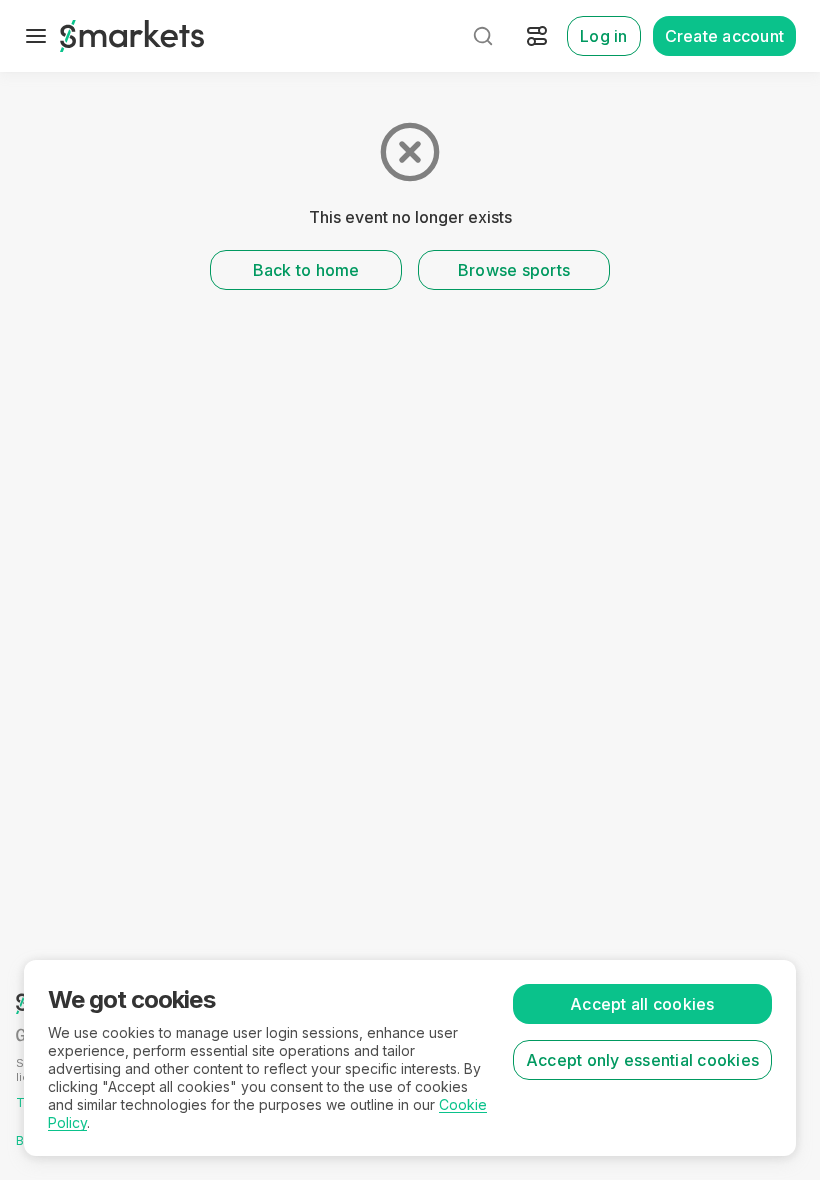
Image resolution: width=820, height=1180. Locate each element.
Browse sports (514, 270)
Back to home (306, 270)
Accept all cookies (642, 1004)
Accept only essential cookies (642, 1060)
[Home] (132, 36)
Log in (604, 36)
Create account (725, 36)
